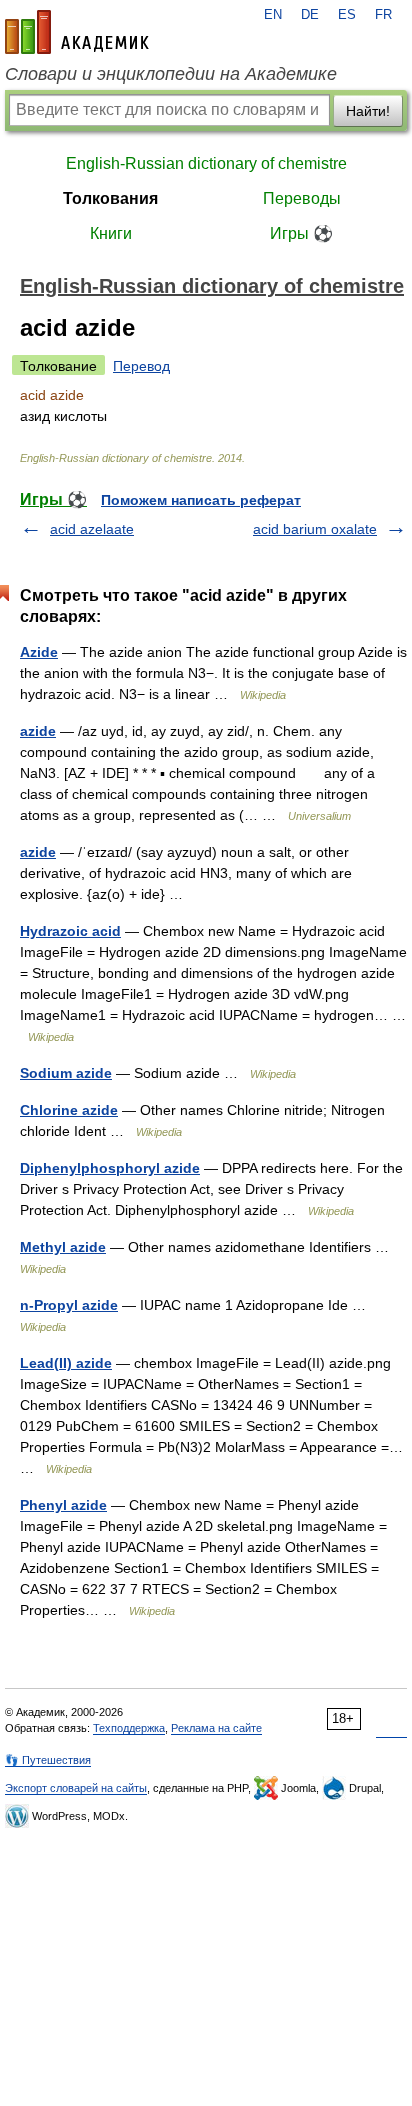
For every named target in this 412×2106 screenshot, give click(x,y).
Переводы (302, 198)
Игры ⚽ (301, 233)
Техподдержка (129, 1728)
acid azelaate (92, 529)
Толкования (110, 198)
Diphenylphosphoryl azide (110, 1168)
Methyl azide (63, 1247)
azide (38, 731)
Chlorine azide (69, 1110)
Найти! (368, 111)
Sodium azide (66, 1073)
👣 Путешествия (48, 1760)
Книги (111, 233)
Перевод (141, 366)
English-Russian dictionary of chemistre (206, 163)
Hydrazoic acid (70, 931)
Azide (39, 652)
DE (310, 15)
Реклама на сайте (216, 1728)
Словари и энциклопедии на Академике (171, 74)
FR (383, 15)
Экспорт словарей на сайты (76, 1788)
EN (273, 15)
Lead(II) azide (66, 1363)
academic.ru (77, 32)
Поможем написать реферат (201, 500)
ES (347, 15)
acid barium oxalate (315, 529)
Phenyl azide (63, 1505)
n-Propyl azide (69, 1305)
